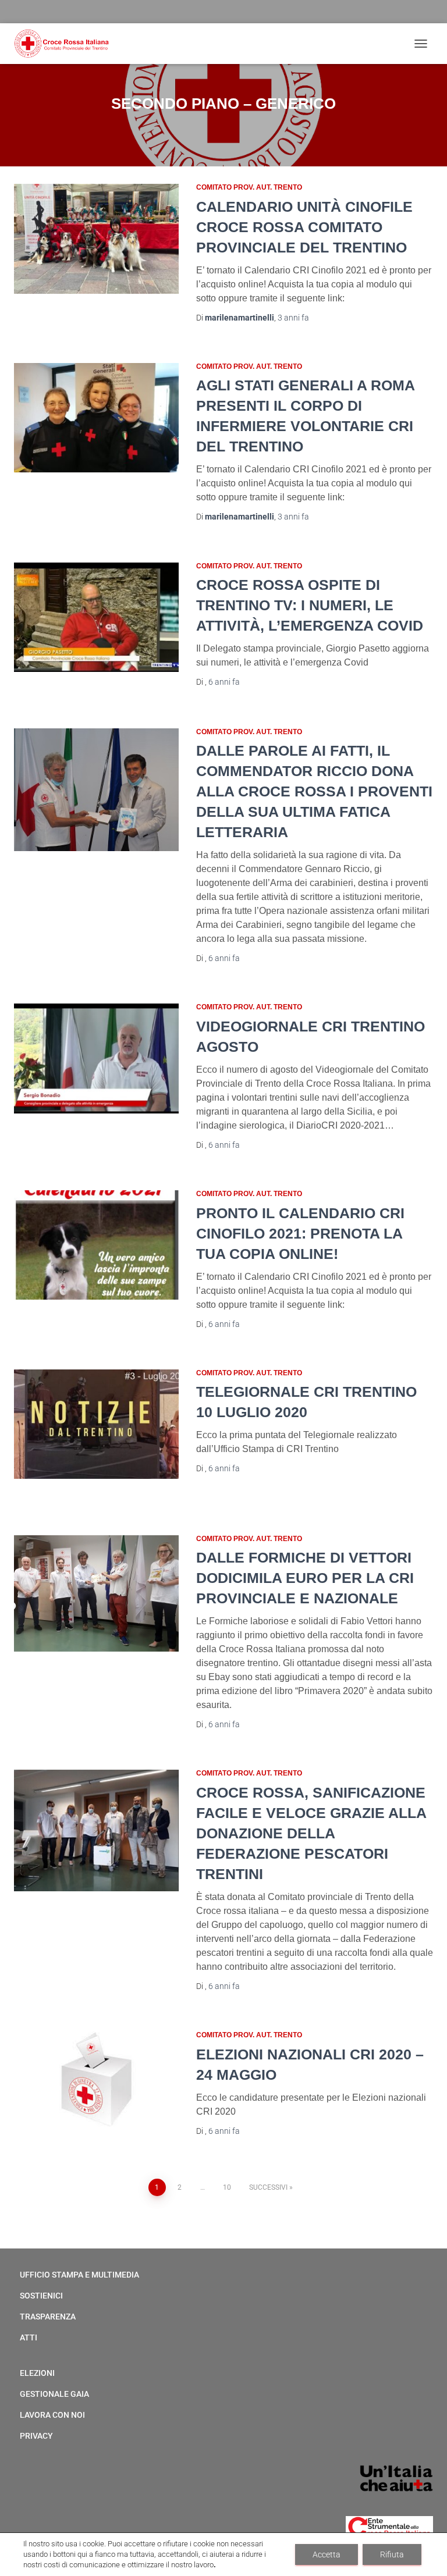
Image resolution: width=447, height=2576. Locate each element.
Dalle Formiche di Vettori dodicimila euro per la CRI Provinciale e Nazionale (305, 1578)
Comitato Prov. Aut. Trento (249, 187)
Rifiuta (392, 2554)
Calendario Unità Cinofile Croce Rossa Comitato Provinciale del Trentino (304, 227)
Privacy (36, 2436)
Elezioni (37, 2373)
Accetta (327, 2554)
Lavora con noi (52, 2415)
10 (227, 2187)
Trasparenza (48, 2317)
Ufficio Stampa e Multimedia (79, 2275)
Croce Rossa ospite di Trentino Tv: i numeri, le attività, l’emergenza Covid (310, 605)
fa (293, 318)
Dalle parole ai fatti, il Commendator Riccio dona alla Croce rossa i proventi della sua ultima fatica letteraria (314, 791)
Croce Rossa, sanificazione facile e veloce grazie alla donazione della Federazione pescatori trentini (311, 1833)
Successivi (268, 2187)
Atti (29, 2337)
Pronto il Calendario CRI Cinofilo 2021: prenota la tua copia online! (300, 1233)
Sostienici (41, 2296)
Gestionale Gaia (54, 2394)
